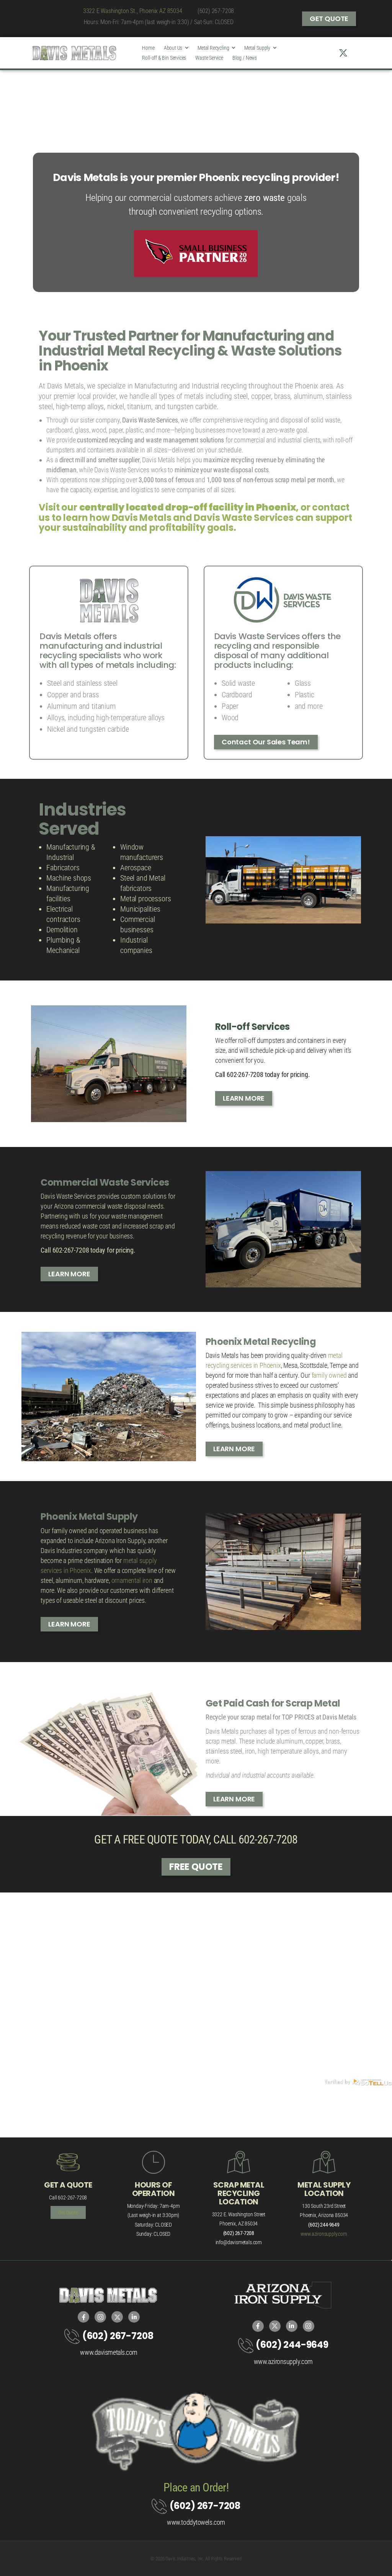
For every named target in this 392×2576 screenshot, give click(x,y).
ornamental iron (132, 1580)
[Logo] (74, 53)
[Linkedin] (355, 53)
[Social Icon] (83, 2317)
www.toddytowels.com (196, 2522)
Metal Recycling (213, 48)
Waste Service (209, 58)
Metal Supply (257, 48)
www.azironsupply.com (324, 2234)
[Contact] (73, 2336)
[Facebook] (319, 53)
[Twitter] (343, 53)
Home (148, 48)
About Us (173, 48)
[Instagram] (331, 53)
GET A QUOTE (68, 2185)
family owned (330, 1375)
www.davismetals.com (109, 2352)
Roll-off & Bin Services (164, 58)
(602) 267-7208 (216, 11)
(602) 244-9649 (292, 2345)
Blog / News (245, 58)
